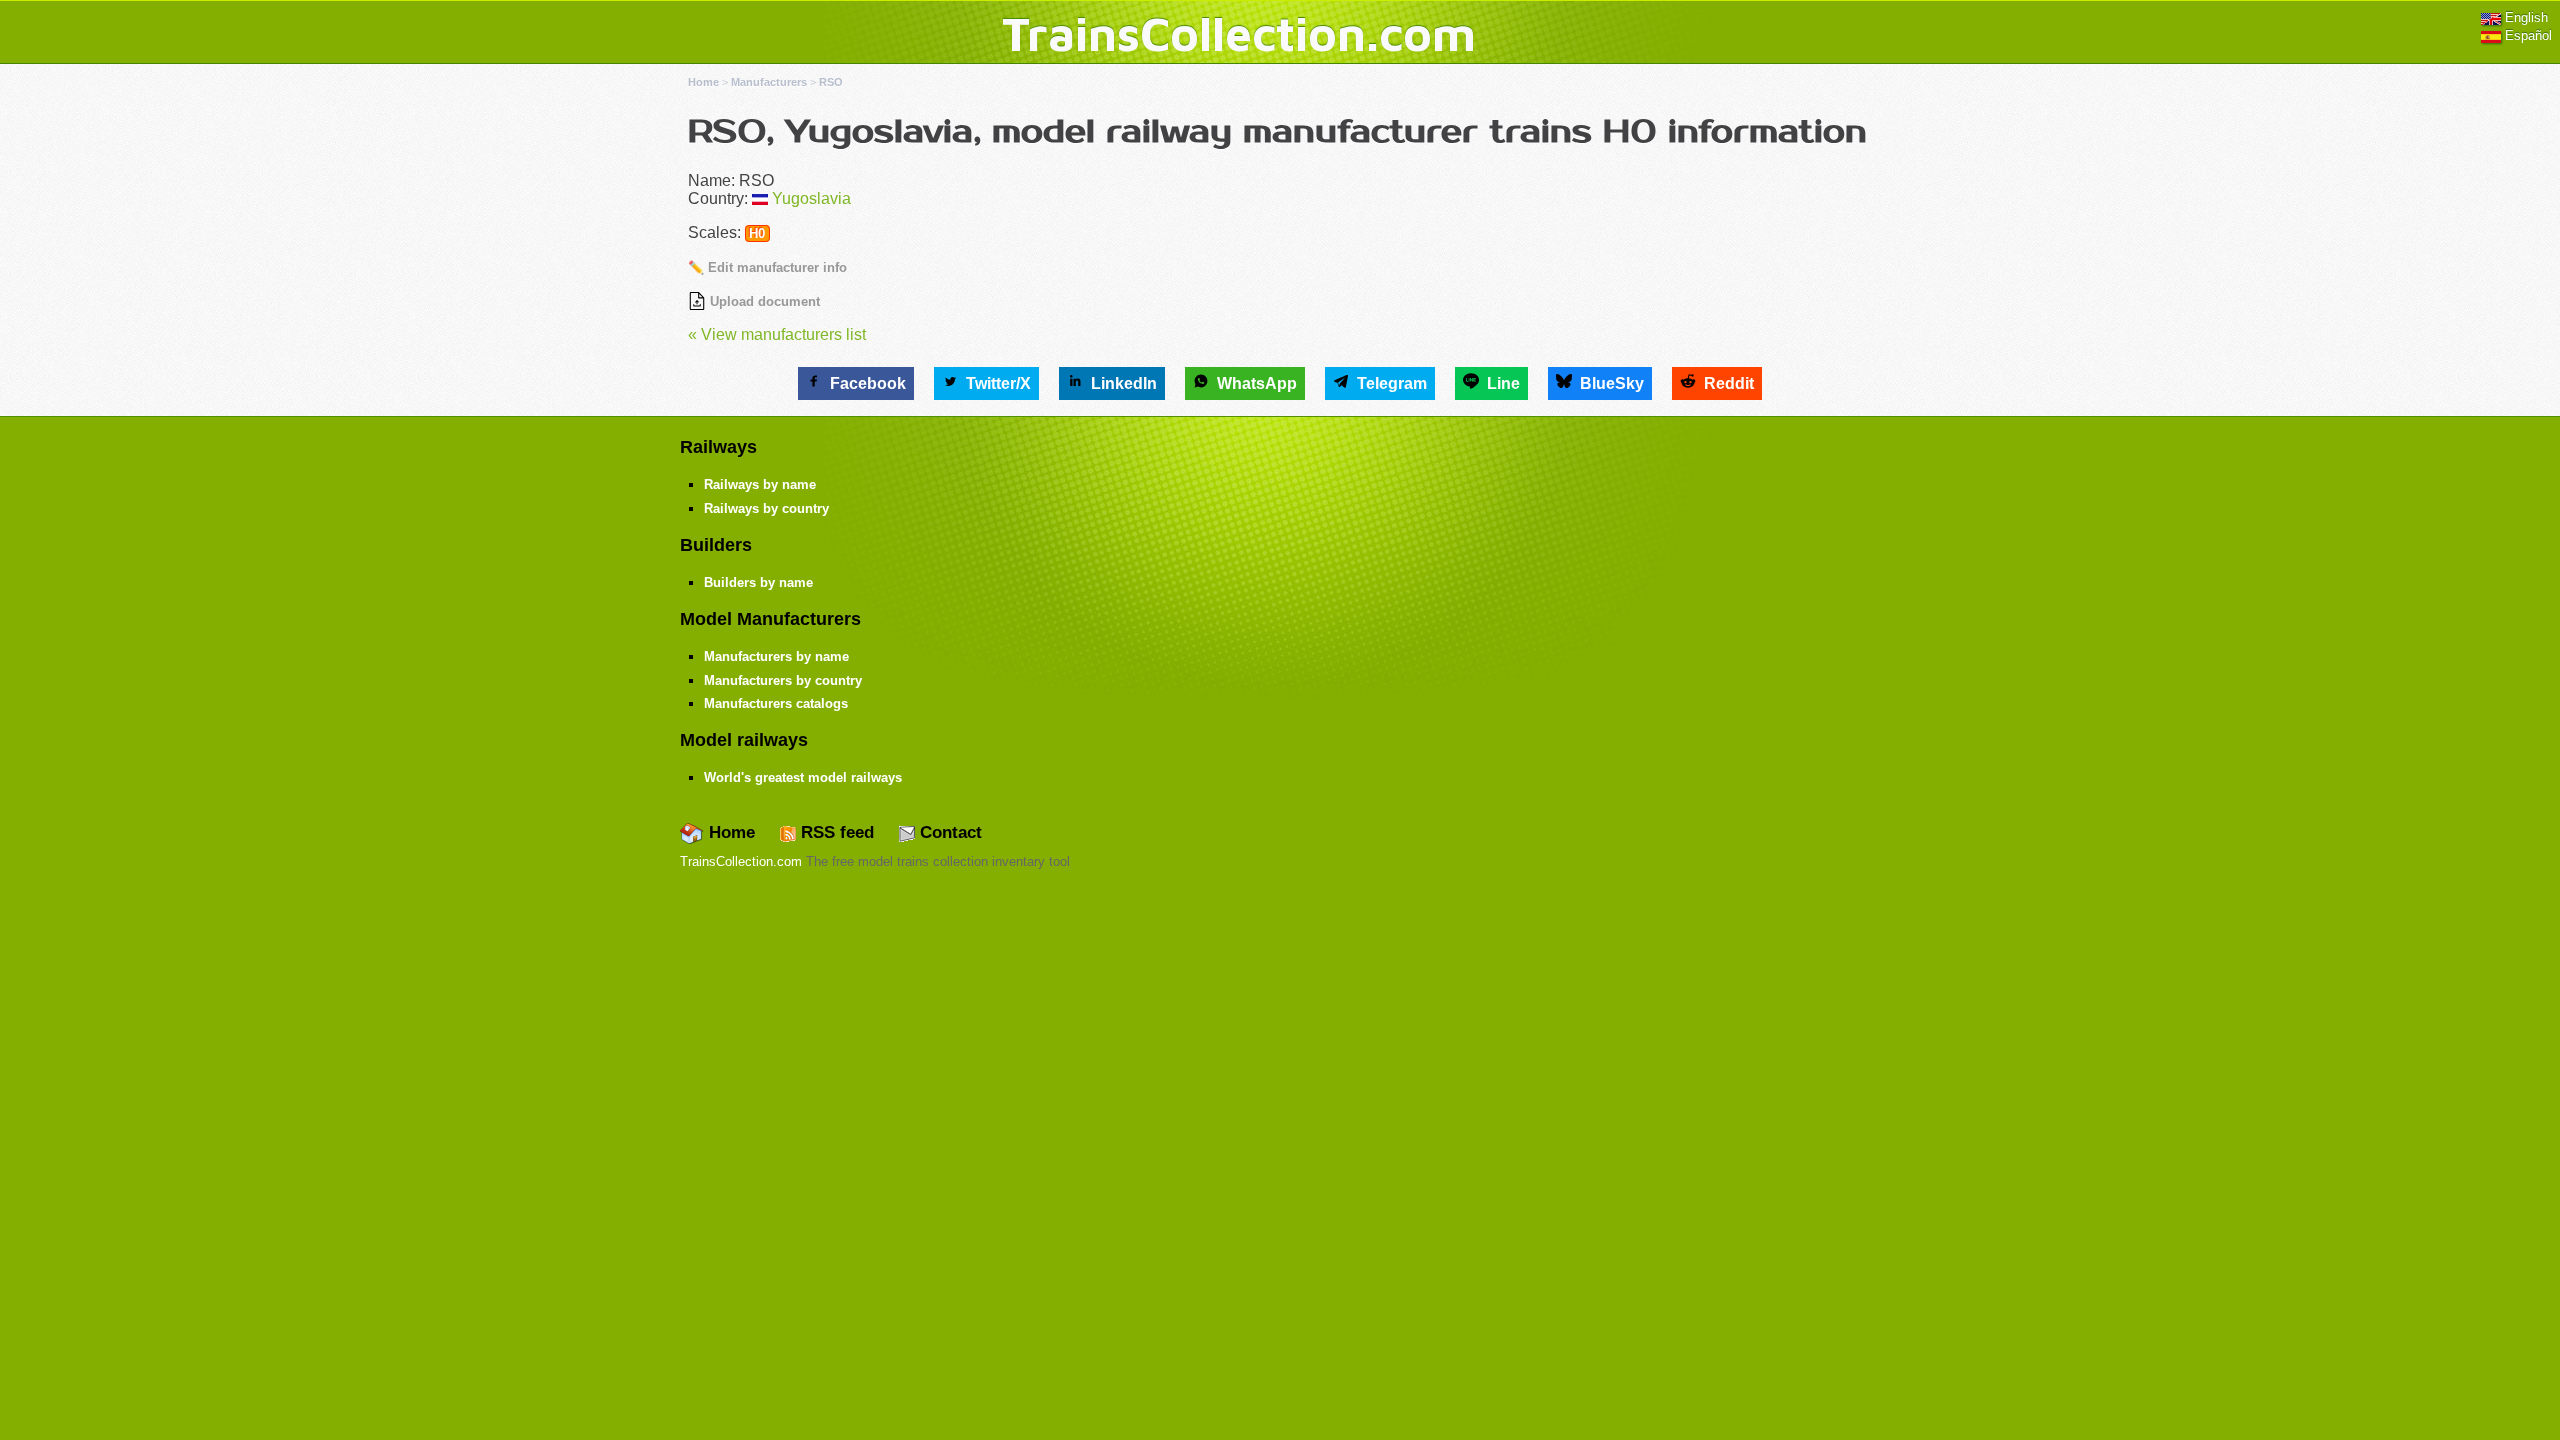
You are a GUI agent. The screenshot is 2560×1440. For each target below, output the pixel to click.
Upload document (763, 301)
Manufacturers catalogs (776, 703)
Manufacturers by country (783, 680)
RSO (831, 82)
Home (703, 82)
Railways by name (760, 484)
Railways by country (766, 508)
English (2524, 17)
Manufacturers (769, 82)
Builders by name (758, 582)
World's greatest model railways (803, 777)
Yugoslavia (811, 198)
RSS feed (835, 832)
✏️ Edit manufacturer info (767, 267)
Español (2526, 35)
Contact (948, 832)
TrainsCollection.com (1239, 33)
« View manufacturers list (777, 334)
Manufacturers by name (776, 656)
